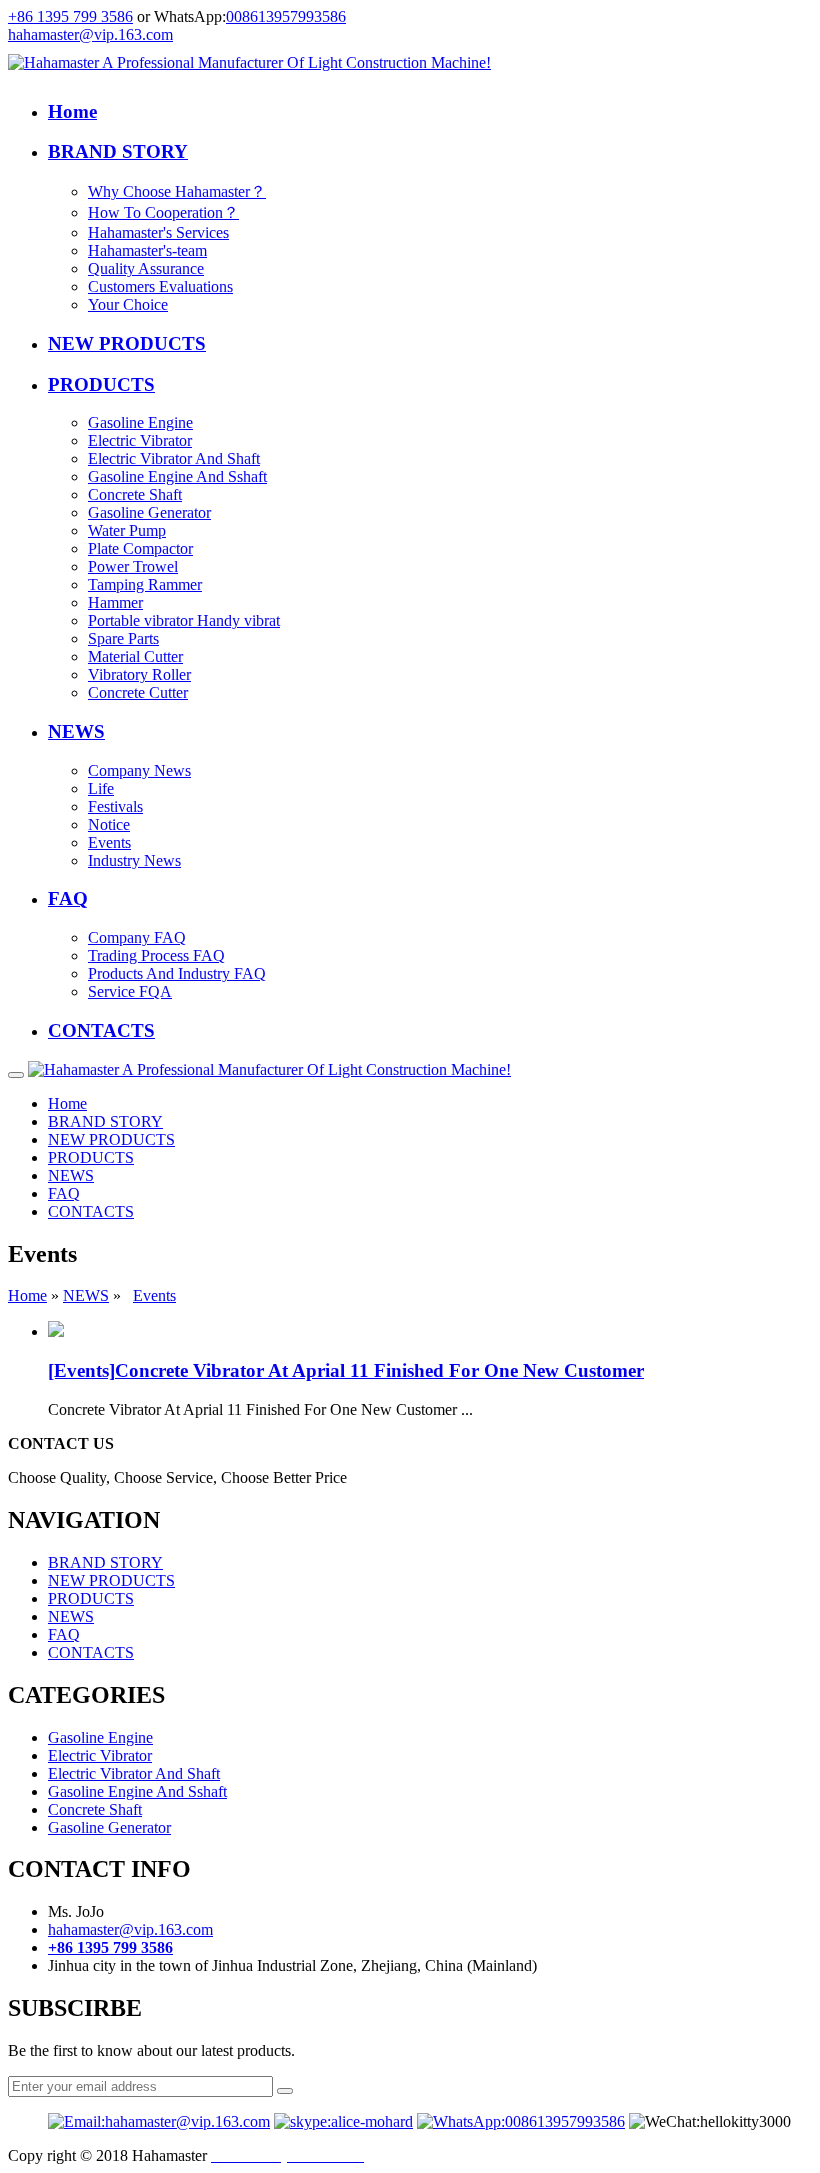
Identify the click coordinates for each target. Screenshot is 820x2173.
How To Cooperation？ (163, 212)
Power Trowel (133, 566)
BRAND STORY (118, 151)
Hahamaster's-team (147, 250)
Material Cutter (135, 656)
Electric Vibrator (140, 440)
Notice (109, 824)
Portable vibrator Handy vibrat (184, 620)
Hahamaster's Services (158, 232)
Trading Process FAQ (156, 955)
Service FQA (130, 991)
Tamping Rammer (145, 584)
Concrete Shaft (135, 494)
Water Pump (127, 530)
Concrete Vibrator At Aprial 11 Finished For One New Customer (379, 1370)
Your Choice (128, 304)
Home (72, 111)
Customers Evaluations (160, 286)
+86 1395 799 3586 (70, 16)
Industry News (134, 860)
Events (109, 842)
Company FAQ (137, 937)
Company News (139, 770)
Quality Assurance (146, 268)
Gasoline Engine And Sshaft (177, 476)
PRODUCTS (101, 384)
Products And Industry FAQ (177, 973)
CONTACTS (101, 1030)
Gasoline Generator (149, 512)
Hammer (115, 602)
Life (101, 788)
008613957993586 (286, 16)
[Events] (81, 1370)
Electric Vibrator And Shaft (174, 458)
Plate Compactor (140, 548)
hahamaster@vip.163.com (90, 34)
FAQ (68, 898)
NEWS (76, 731)
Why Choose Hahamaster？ (177, 191)
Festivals (115, 806)
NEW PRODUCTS (127, 343)
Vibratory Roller (139, 674)
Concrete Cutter (138, 692)
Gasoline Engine (140, 422)
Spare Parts (123, 638)
